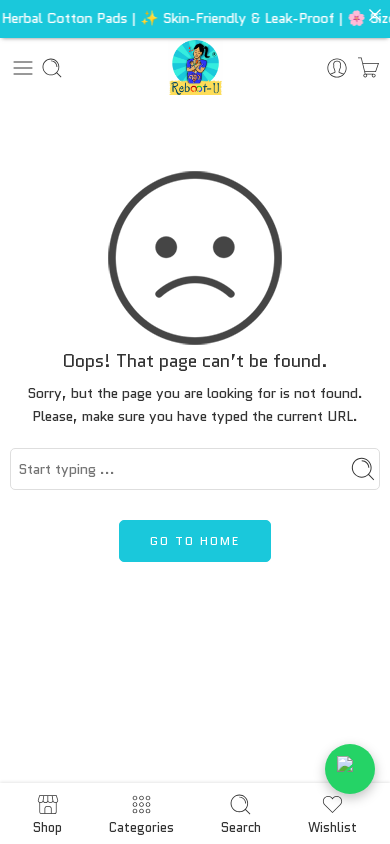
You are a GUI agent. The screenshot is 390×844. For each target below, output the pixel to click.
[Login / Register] (337, 68)
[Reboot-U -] (195, 67)
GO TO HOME (195, 540)
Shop (47, 826)
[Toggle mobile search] (52, 68)
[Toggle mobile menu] (23, 68)
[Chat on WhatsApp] (350, 769)
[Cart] (368, 68)
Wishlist (332, 826)
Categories (141, 826)
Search (241, 826)
